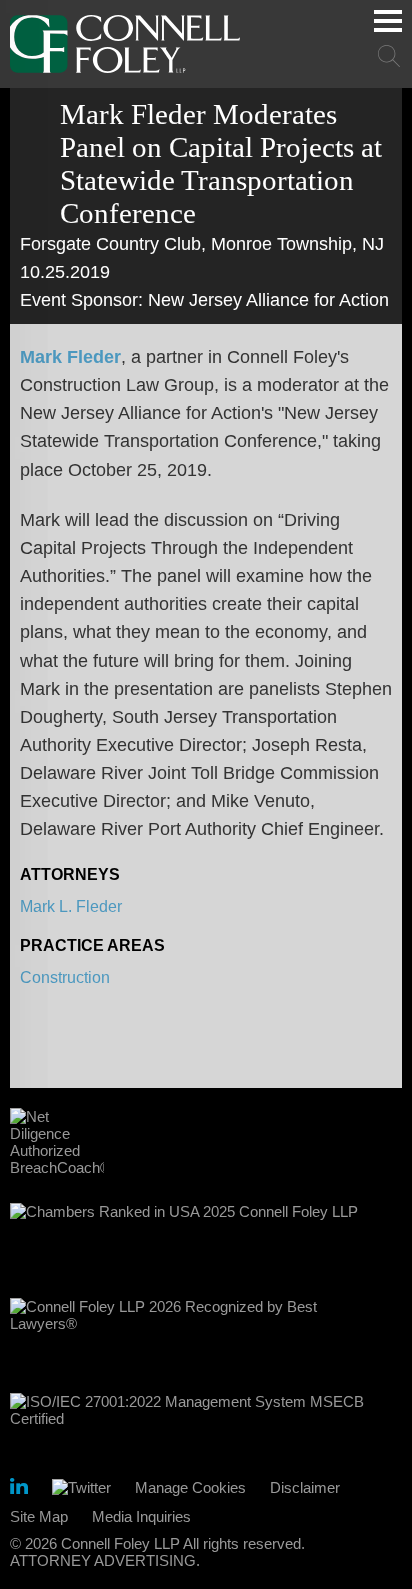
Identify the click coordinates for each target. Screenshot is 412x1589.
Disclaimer (305, 1487)
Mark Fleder (70, 357)
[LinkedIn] (19, 1489)
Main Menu (388, 21)
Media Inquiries (141, 1516)
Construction (65, 977)
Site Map (39, 1516)
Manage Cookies (190, 1487)
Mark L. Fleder (71, 906)
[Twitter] (81, 1487)
